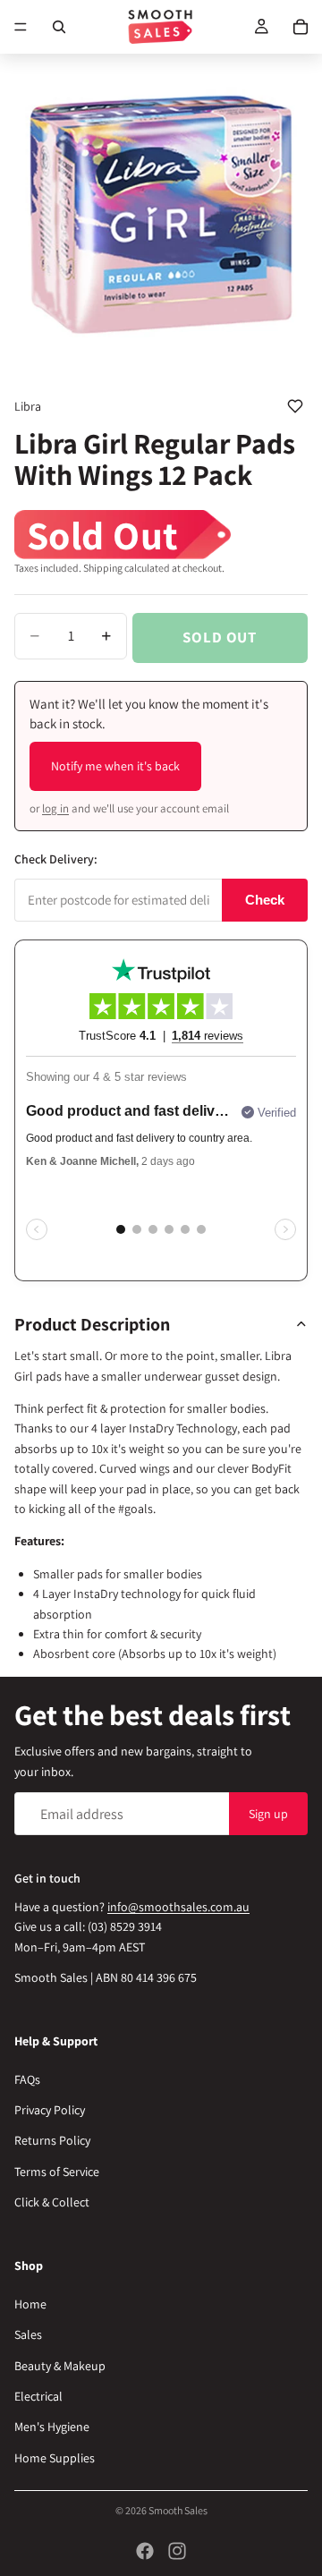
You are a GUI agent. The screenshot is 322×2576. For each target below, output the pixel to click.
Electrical (38, 2396)
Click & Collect (52, 2202)
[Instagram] (177, 2551)
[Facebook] (145, 2551)
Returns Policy (52, 2140)
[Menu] (21, 27)
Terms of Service (57, 2172)
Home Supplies (55, 2457)
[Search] (59, 27)
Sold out (220, 637)
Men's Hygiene (52, 2427)
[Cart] (301, 27)
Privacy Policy (50, 2110)
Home (30, 2304)
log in (55, 808)
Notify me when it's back (115, 766)
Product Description (92, 1324)
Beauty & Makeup (60, 2365)
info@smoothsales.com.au (178, 1907)
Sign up (268, 1814)
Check (265, 900)
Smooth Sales (178, 2510)
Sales (28, 2334)
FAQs (27, 2079)
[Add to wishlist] (295, 406)
